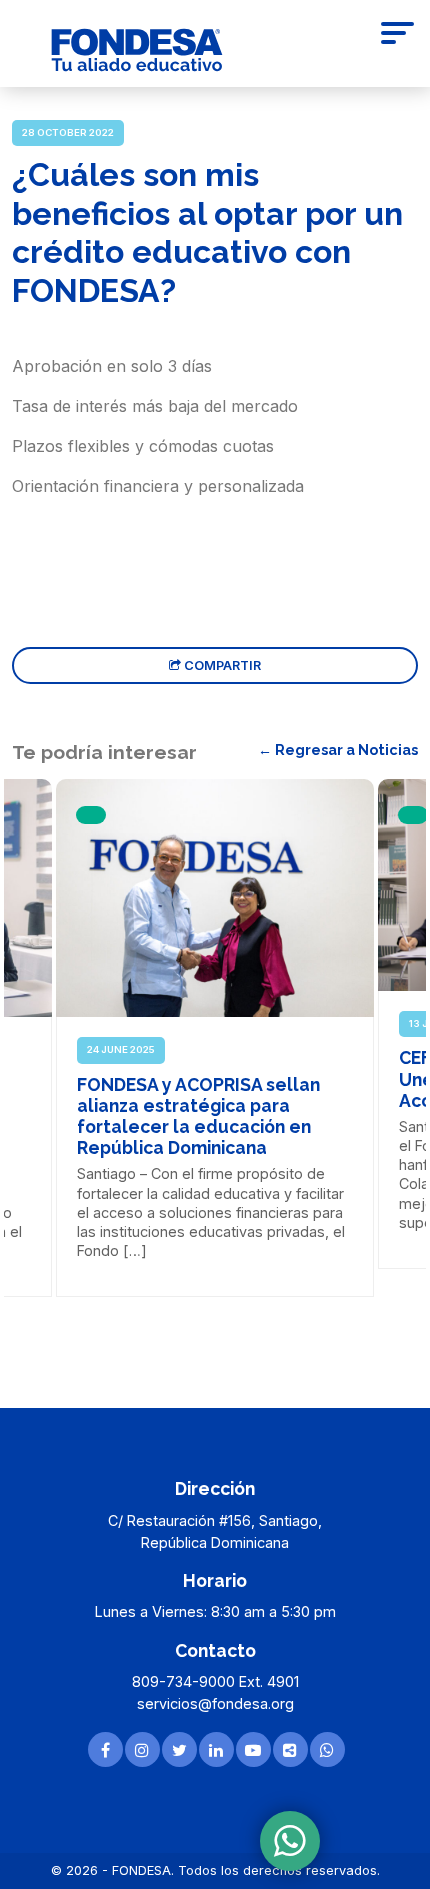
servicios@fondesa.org (215, 1703)
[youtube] (253, 1749)
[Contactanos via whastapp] (290, 1841)
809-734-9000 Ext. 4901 (215, 1681)
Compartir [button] (221, 665)
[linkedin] (216, 1749)
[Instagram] (142, 1749)
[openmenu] (397, 35)
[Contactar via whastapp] (327, 1749)
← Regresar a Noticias (338, 749)
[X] (179, 1749)
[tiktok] (290, 1749)
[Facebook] (105, 1749)
